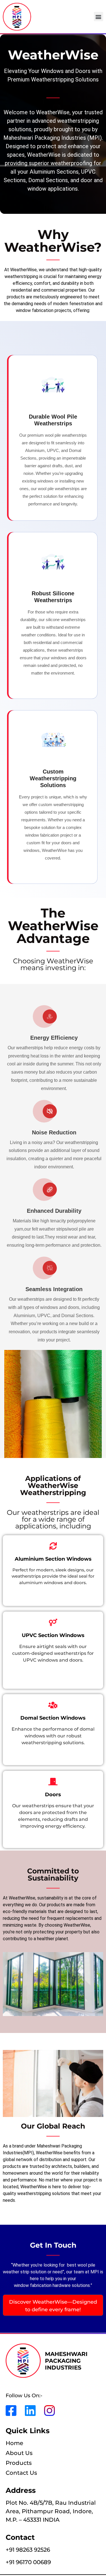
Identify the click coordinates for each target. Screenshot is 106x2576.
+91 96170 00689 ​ (29, 2562)
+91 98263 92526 (28, 2550)
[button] (99, 17)
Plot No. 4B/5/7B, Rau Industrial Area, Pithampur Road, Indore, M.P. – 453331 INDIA (51, 2511)
